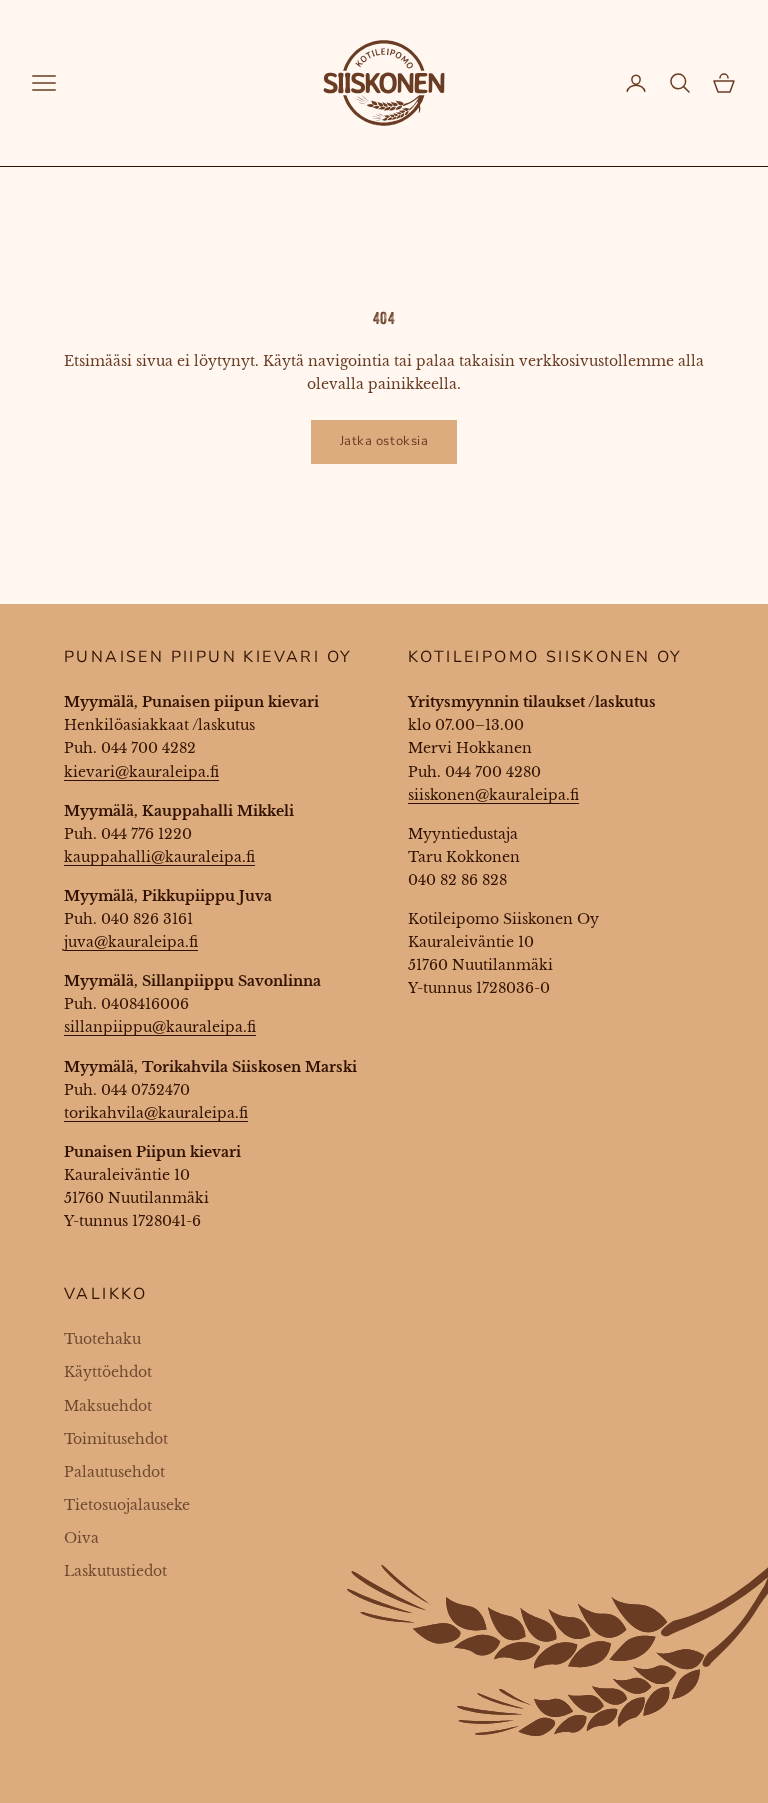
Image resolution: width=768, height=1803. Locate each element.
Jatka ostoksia (384, 441)
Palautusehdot (114, 1472)
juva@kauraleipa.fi (131, 942)
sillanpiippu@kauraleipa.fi (160, 1027)
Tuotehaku (102, 1339)
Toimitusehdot (116, 1439)
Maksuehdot (108, 1406)
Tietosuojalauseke (127, 1505)
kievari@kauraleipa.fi (141, 772)
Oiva (81, 1538)
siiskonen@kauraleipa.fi (493, 795)
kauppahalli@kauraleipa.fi (159, 857)
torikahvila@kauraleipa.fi (156, 1113)
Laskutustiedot (115, 1571)
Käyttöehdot (108, 1372)
